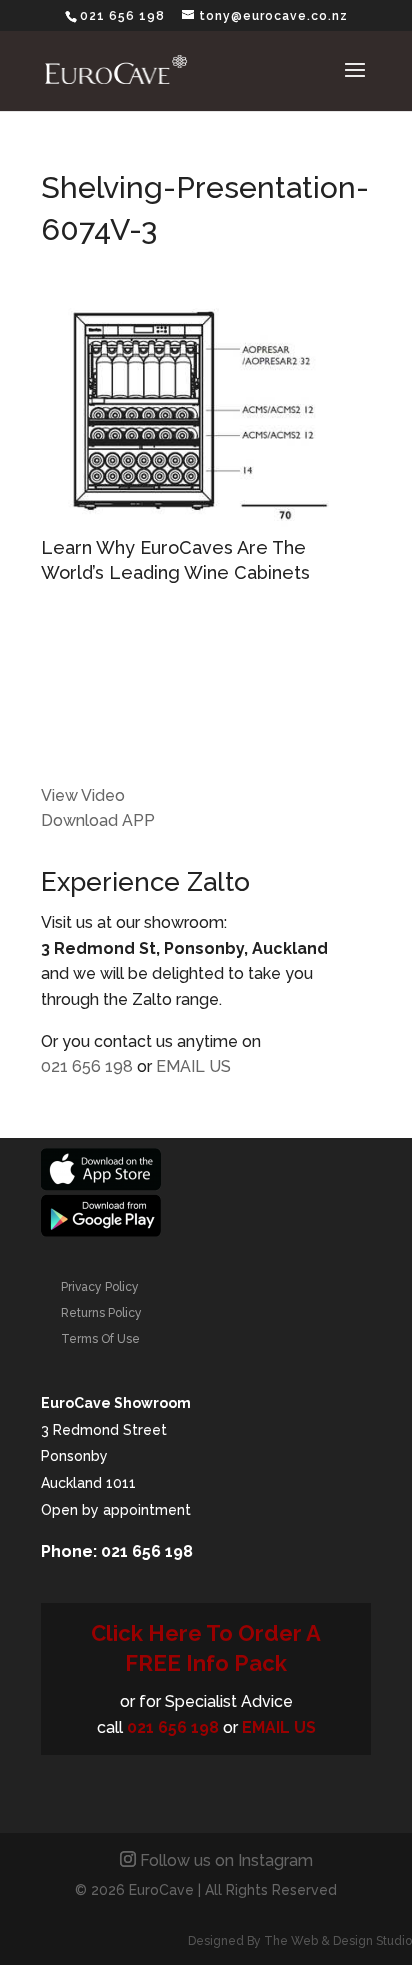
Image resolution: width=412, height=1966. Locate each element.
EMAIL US (193, 1066)
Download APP (98, 820)
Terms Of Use (100, 1339)
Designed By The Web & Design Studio (300, 1941)
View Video (83, 795)
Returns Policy (101, 1313)
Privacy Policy (100, 1287)
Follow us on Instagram (226, 1860)
